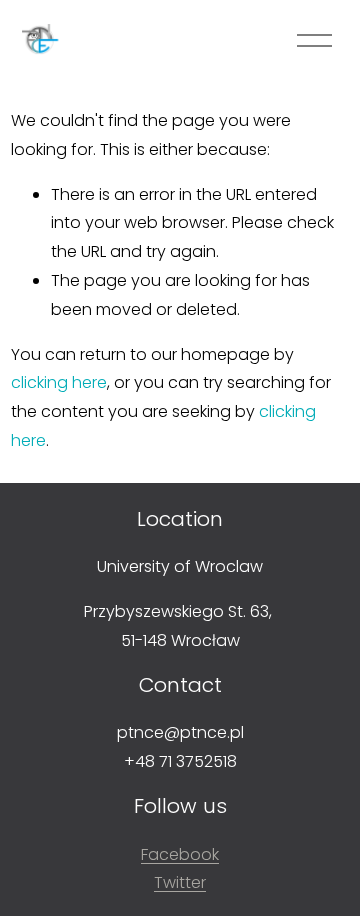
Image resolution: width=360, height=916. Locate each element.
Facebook (180, 854)
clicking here (59, 382)
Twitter (180, 882)
